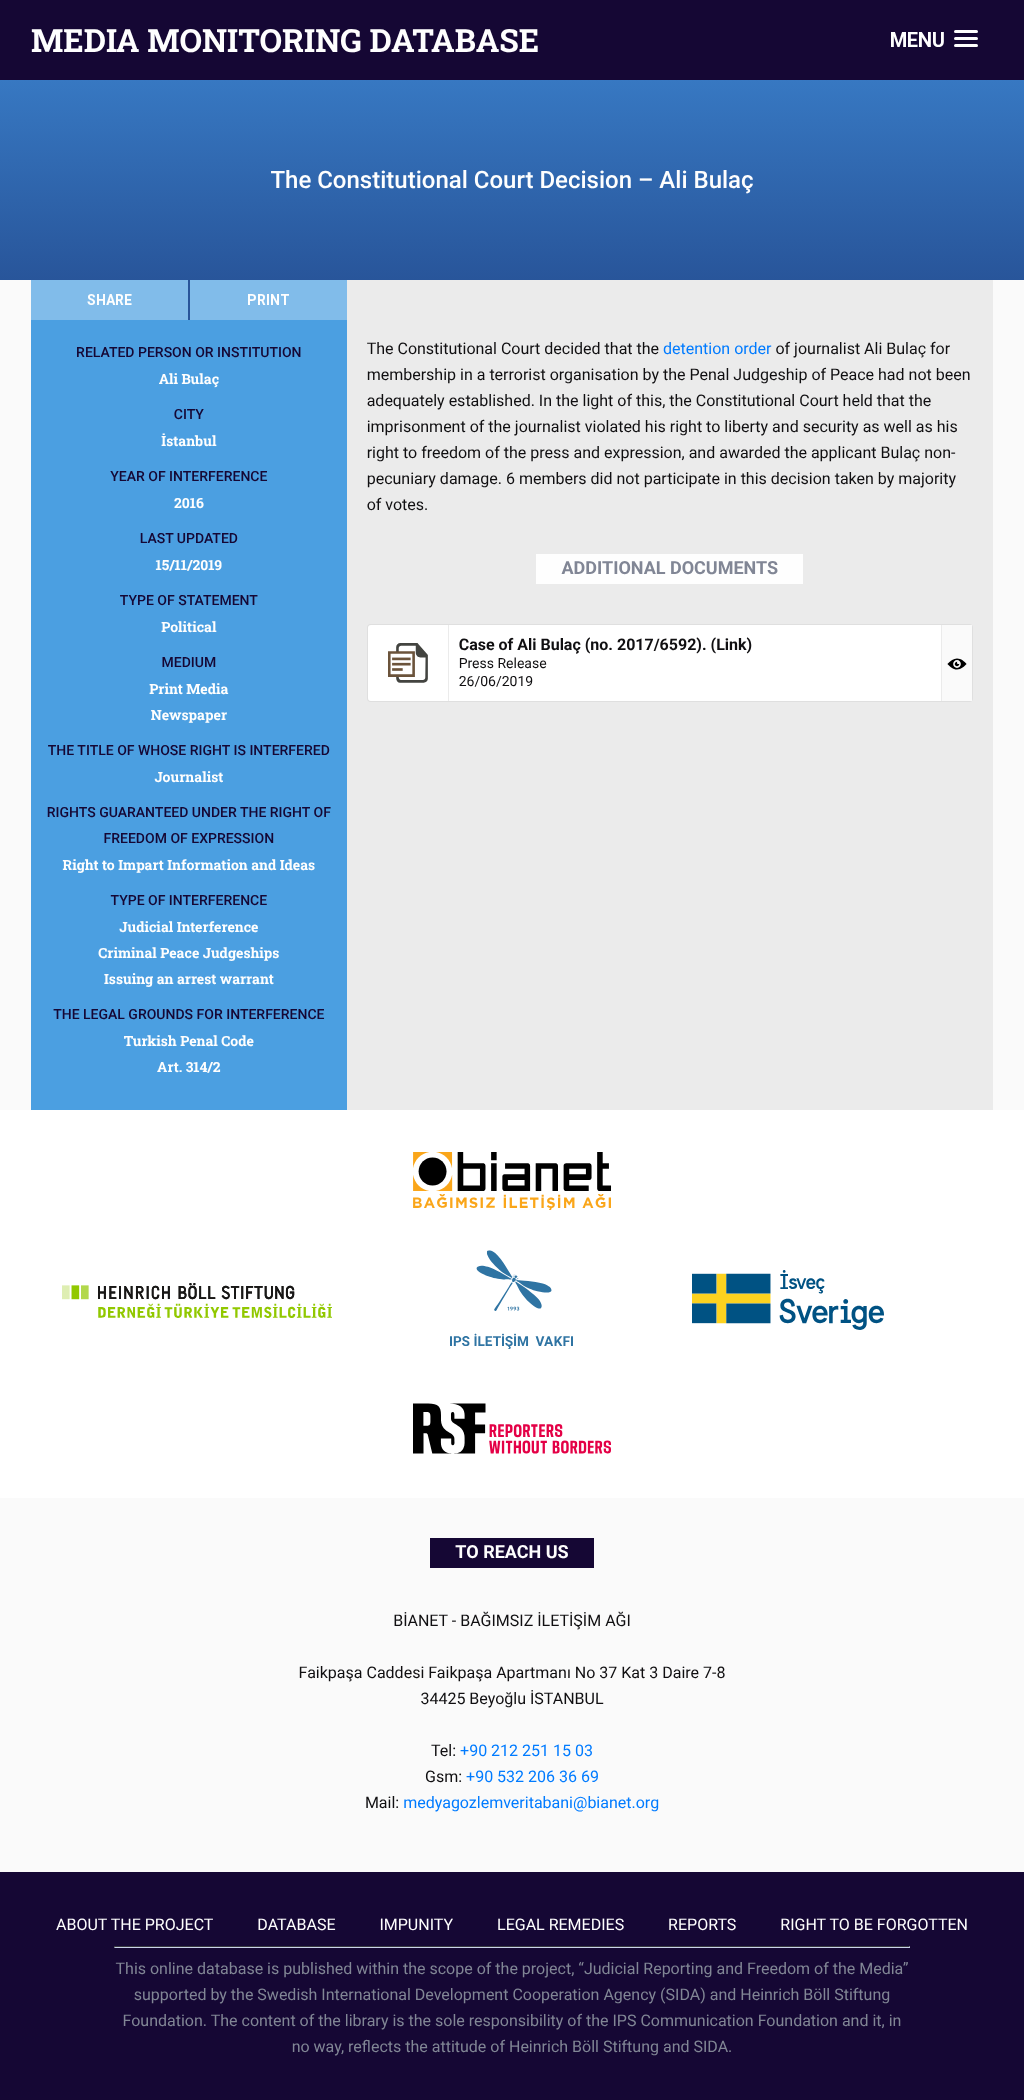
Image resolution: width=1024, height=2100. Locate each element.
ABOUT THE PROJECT (134, 1924)
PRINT (268, 300)
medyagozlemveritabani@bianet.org (531, 1802)
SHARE (109, 300)
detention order (715, 348)
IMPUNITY (416, 1924)
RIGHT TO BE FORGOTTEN (874, 1924)
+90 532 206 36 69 (532, 1776)
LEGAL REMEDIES (560, 1924)
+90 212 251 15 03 (526, 1750)
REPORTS (702, 1924)
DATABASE (296, 1924)
